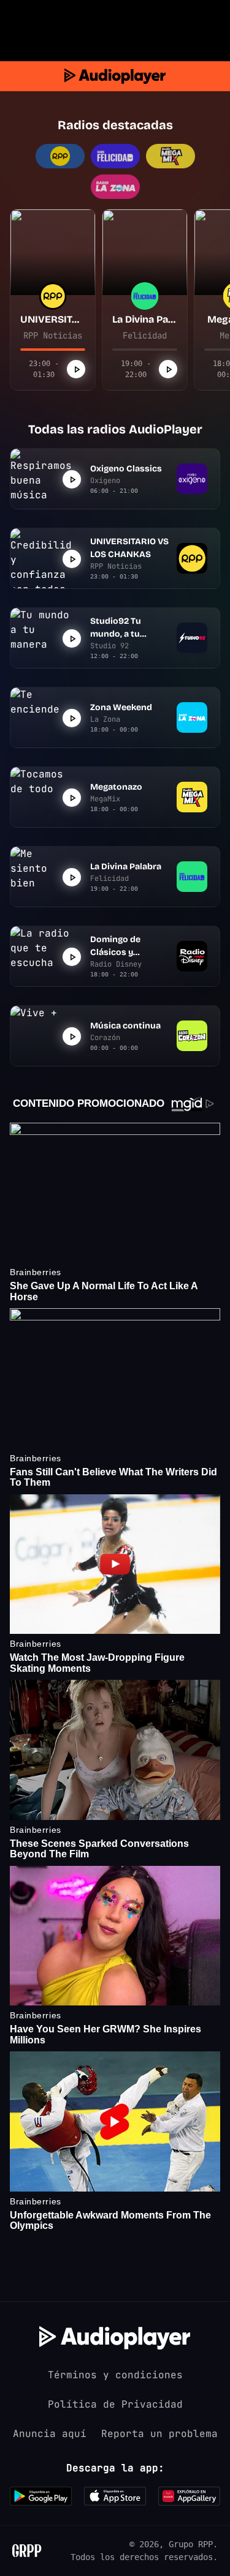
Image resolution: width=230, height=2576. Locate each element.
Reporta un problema (159, 2434)
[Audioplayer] (115, 76)
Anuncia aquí (50, 2434)
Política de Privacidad (115, 2404)
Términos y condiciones (115, 2375)
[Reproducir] (76, 369)
